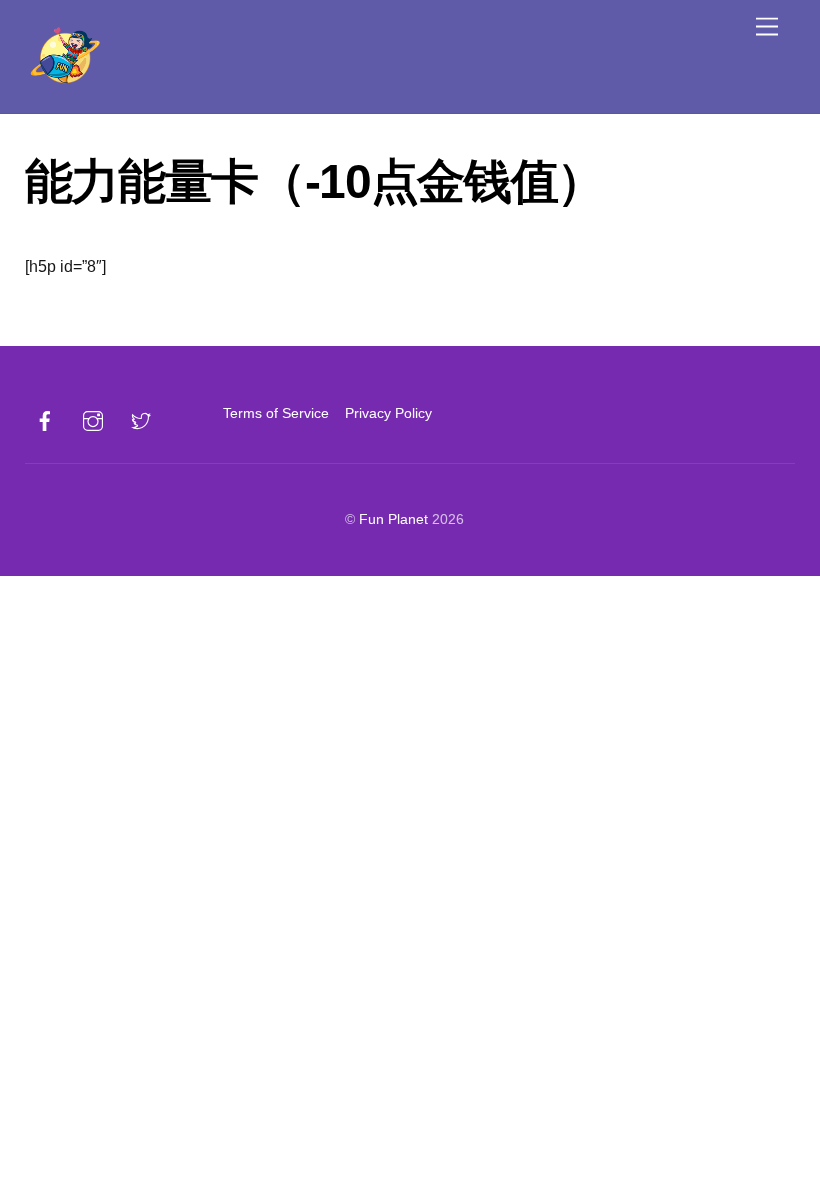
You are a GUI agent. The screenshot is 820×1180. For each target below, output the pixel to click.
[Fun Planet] (65, 84)
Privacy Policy (388, 413)
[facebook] (45, 419)
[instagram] (93, 419)
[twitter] (141, 419)
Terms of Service (276, 413)
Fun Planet (393, 519)
